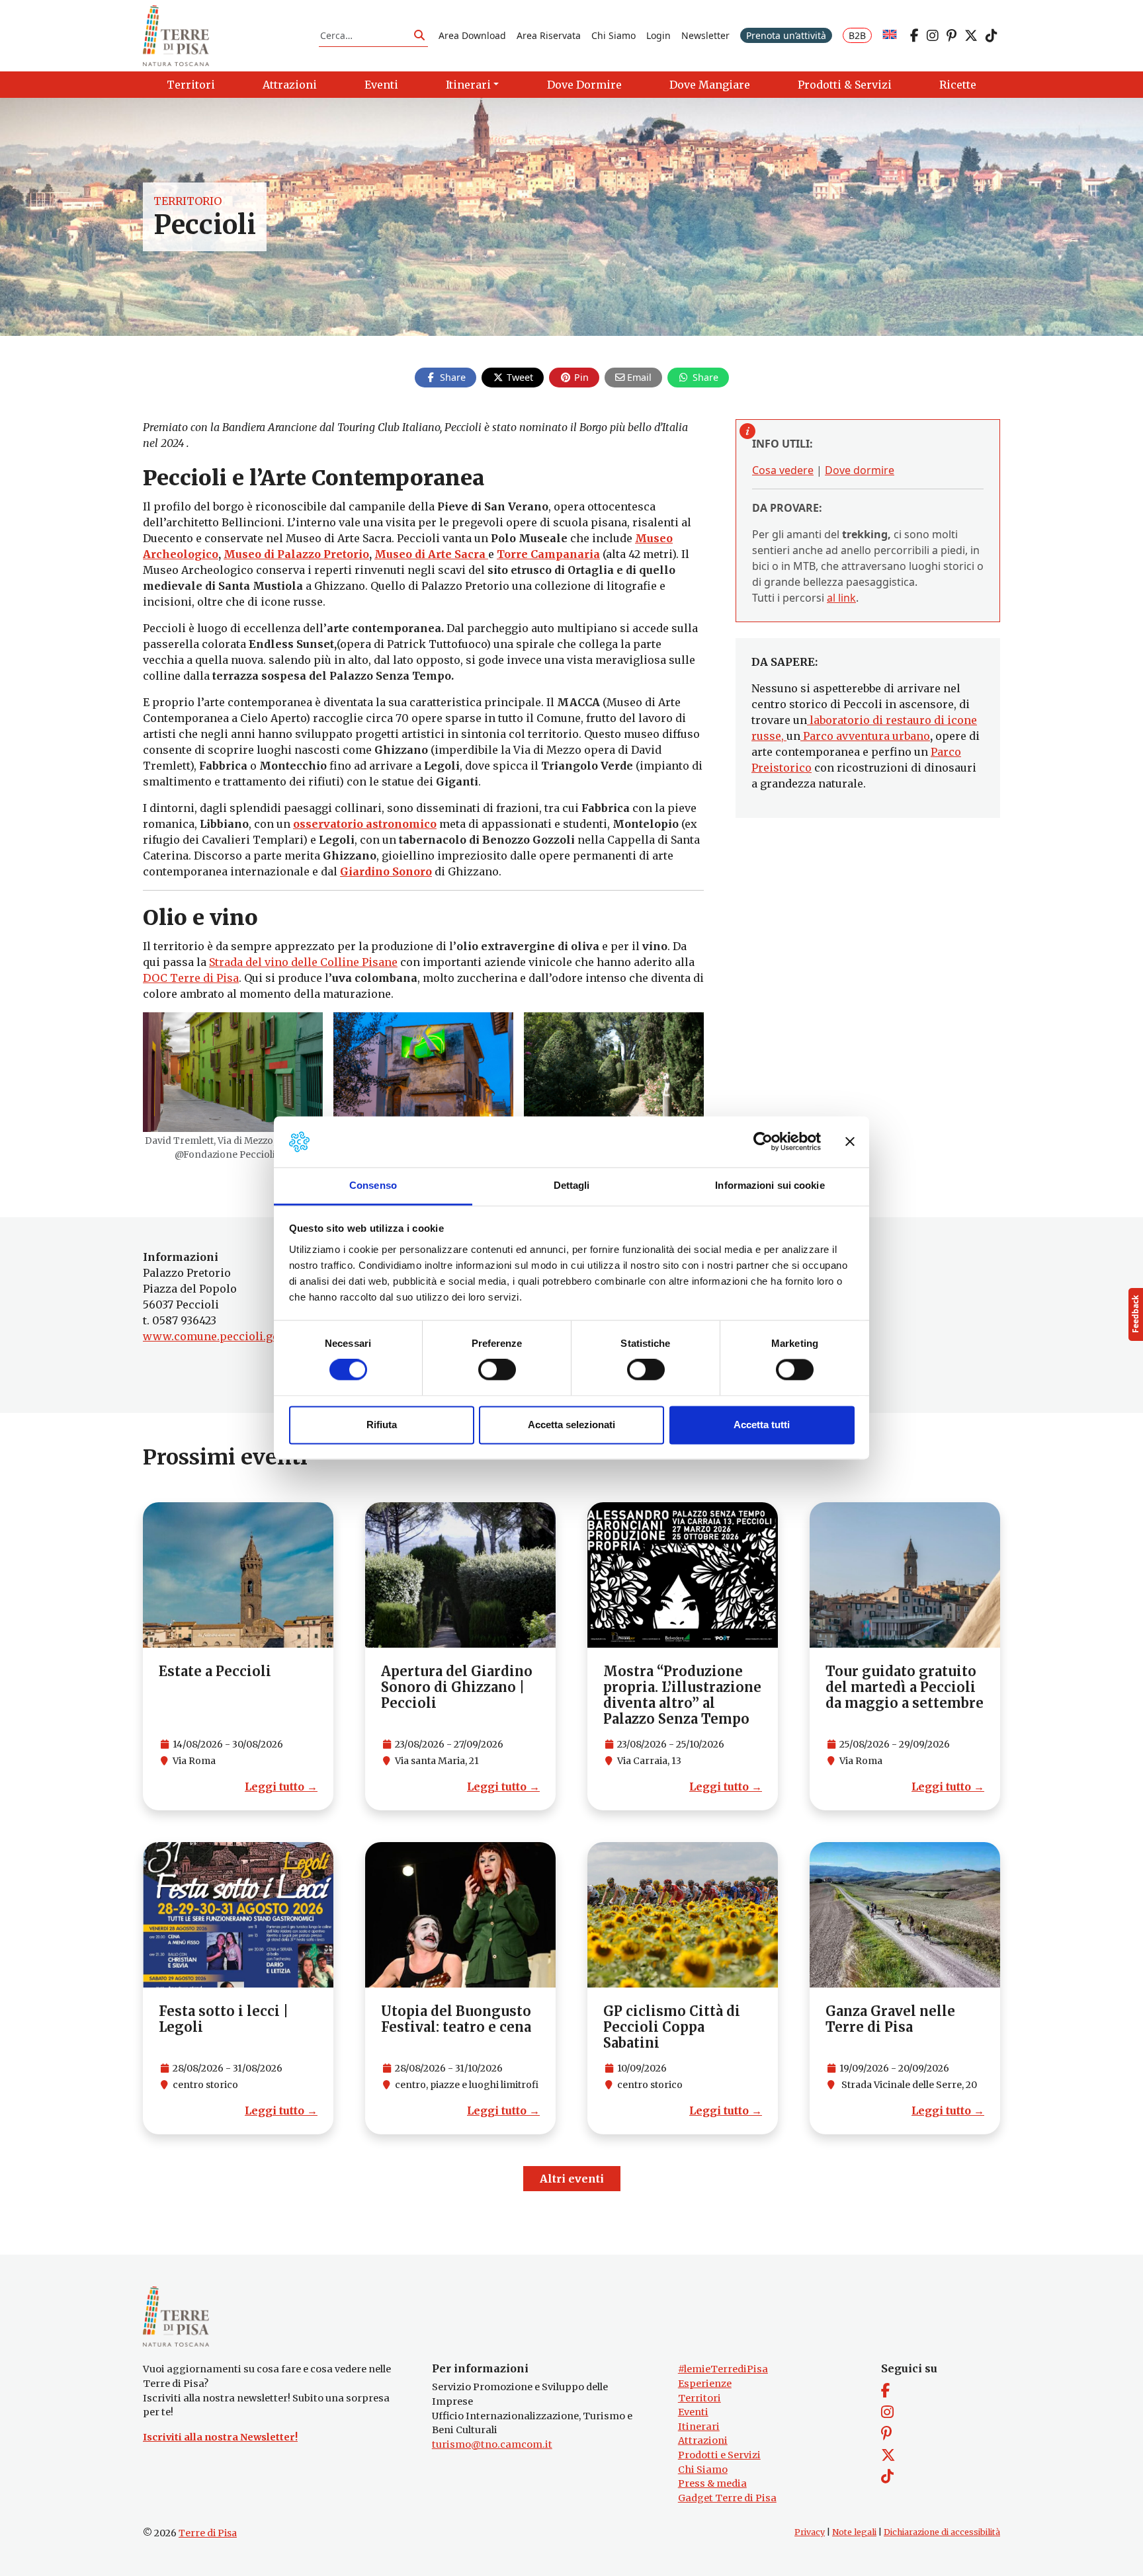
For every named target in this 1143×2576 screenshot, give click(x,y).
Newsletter (705, 35)
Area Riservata (549, 35)
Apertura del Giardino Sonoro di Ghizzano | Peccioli (457, 1687)
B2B (857, 35)
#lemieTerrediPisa (723, 2369)
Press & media (712, 2483)
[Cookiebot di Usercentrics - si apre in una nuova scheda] (763, 1142)
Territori (699, 2398)
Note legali (854, 2532)
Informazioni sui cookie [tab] (770, 1185)
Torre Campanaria (548, 554)
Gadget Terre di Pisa (727, 2498)
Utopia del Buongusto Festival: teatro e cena (456, 2019)
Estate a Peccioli (215, 1671)
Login (658, 35)
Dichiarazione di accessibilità (942, 2532)
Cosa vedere (783, 470)
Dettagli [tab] (572, 1185)
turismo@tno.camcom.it (492, 2444)
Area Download (472, 35)
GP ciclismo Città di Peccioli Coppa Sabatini (672, 2027)
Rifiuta (382, 1425)
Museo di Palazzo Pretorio (296, 554)
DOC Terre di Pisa (191, 978)
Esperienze (705, 2384)
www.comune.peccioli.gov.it (219, 1336)
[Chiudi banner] (850, 1142)
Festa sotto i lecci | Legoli (224, 2019)
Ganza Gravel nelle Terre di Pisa (890, 2019)
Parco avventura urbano (865, 736)
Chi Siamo (614, 35)
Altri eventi (572, 2179)
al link (841, 598)
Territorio (188, 201)
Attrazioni (703, 2440)
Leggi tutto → (281, 1787)
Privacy (810, 2532)
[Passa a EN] (890, 35)
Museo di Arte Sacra (431, 554)
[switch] (497, 1370)
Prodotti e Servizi (719, 2455)
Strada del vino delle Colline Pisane (303, 962)
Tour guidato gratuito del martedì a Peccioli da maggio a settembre (905, 1687)
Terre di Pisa (208, 2533)
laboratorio (838, 720)
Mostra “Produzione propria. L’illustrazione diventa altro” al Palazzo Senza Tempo (682, 1695)
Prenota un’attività (786, 35)
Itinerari (699, 2427)
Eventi (693, 2412)
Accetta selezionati (571, 1425)
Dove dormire (860, 470)
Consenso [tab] (373, 1185)
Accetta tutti (762, 1425)
